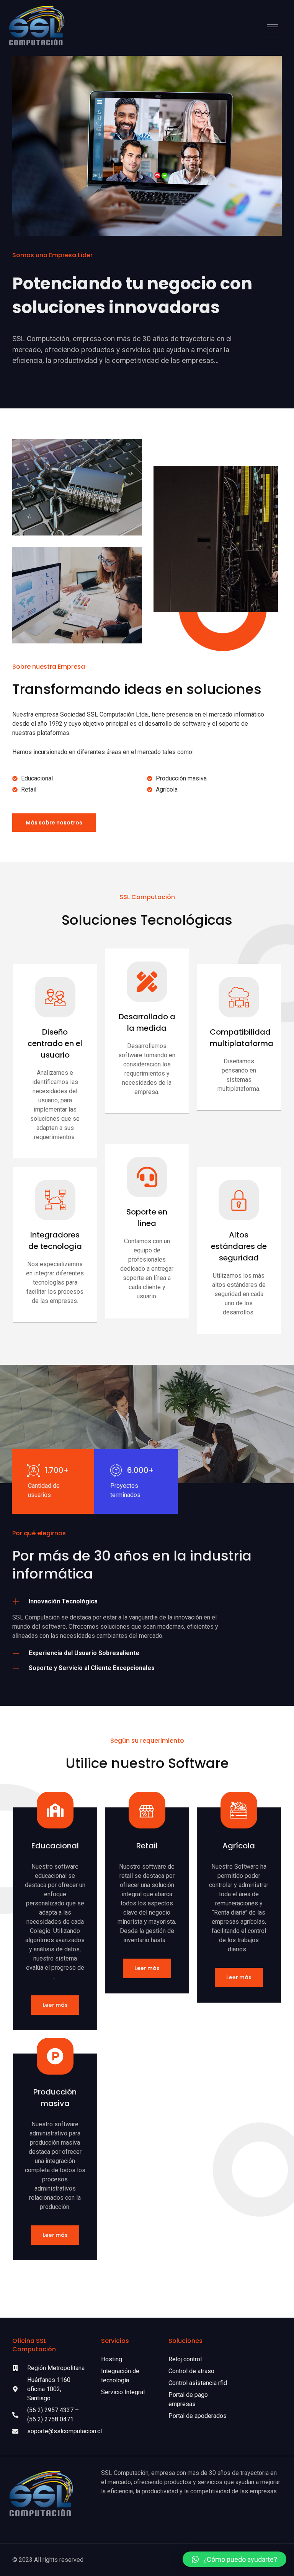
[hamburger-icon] (273, 26)
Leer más (55, 2005)
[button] (234, 2559)
